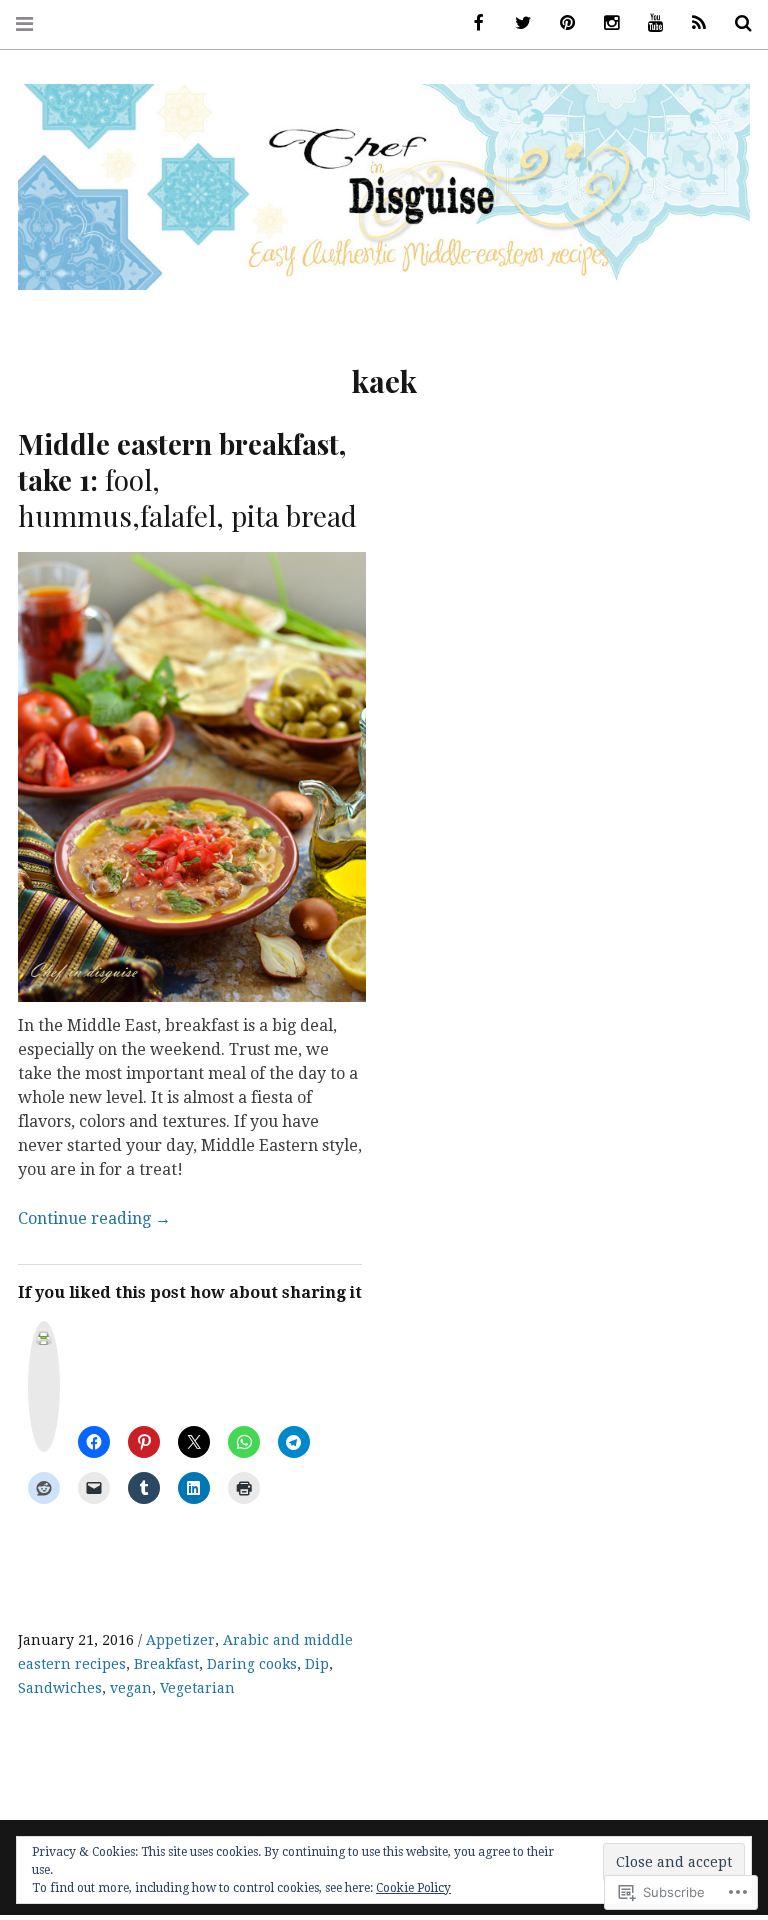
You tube (648, 23)
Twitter (516, 23)
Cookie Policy (413, 1888)
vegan (131, 1688)
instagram (604, 23)
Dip (317, 1664)
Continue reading (94, 1218)
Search (736, 23)
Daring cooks (252, 1664)
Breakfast (166, 1664)
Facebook (472, 23)
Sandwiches (60, 1688)
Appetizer (180, 1640)
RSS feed (692, 23)
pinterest (560, 23)
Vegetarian (197, 1688)
